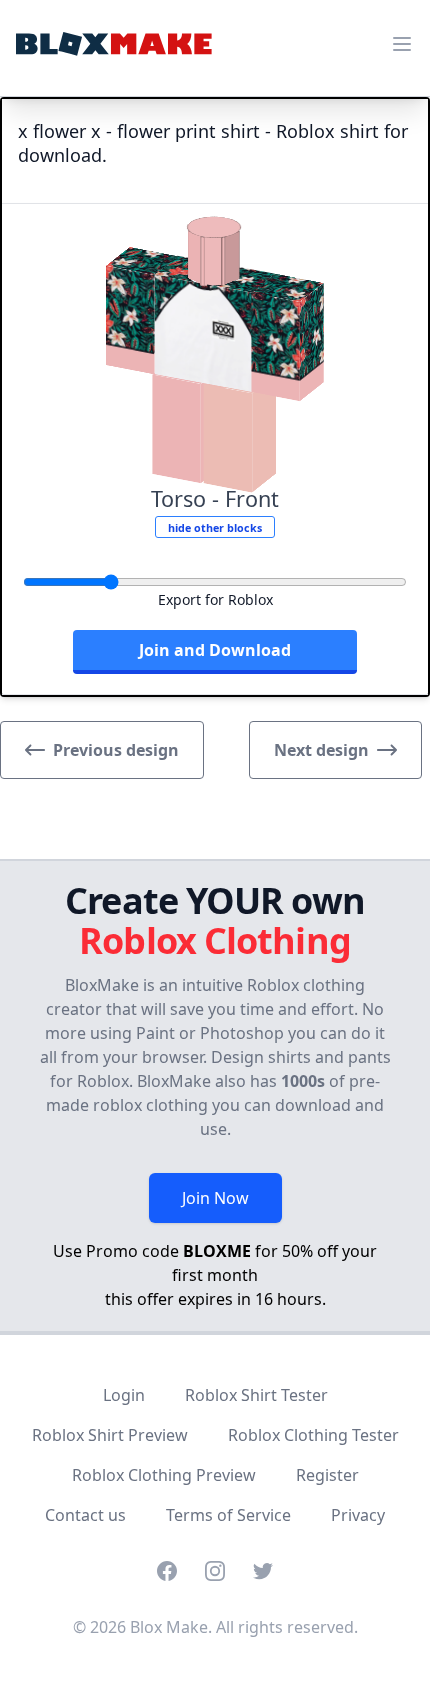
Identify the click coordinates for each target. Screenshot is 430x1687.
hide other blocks (215, 527)
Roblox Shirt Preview (110, 1435)
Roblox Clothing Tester (313, 1435)
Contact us (85, 1515)
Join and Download (215, 650)
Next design (321, 750)
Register (327, 1475)
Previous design (116, 750)
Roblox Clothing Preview (164, 1475)
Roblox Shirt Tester (256, 1395)
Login (124, 1395)
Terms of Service (228, 1515)
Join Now (215, 1198)
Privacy (358, 1515)
